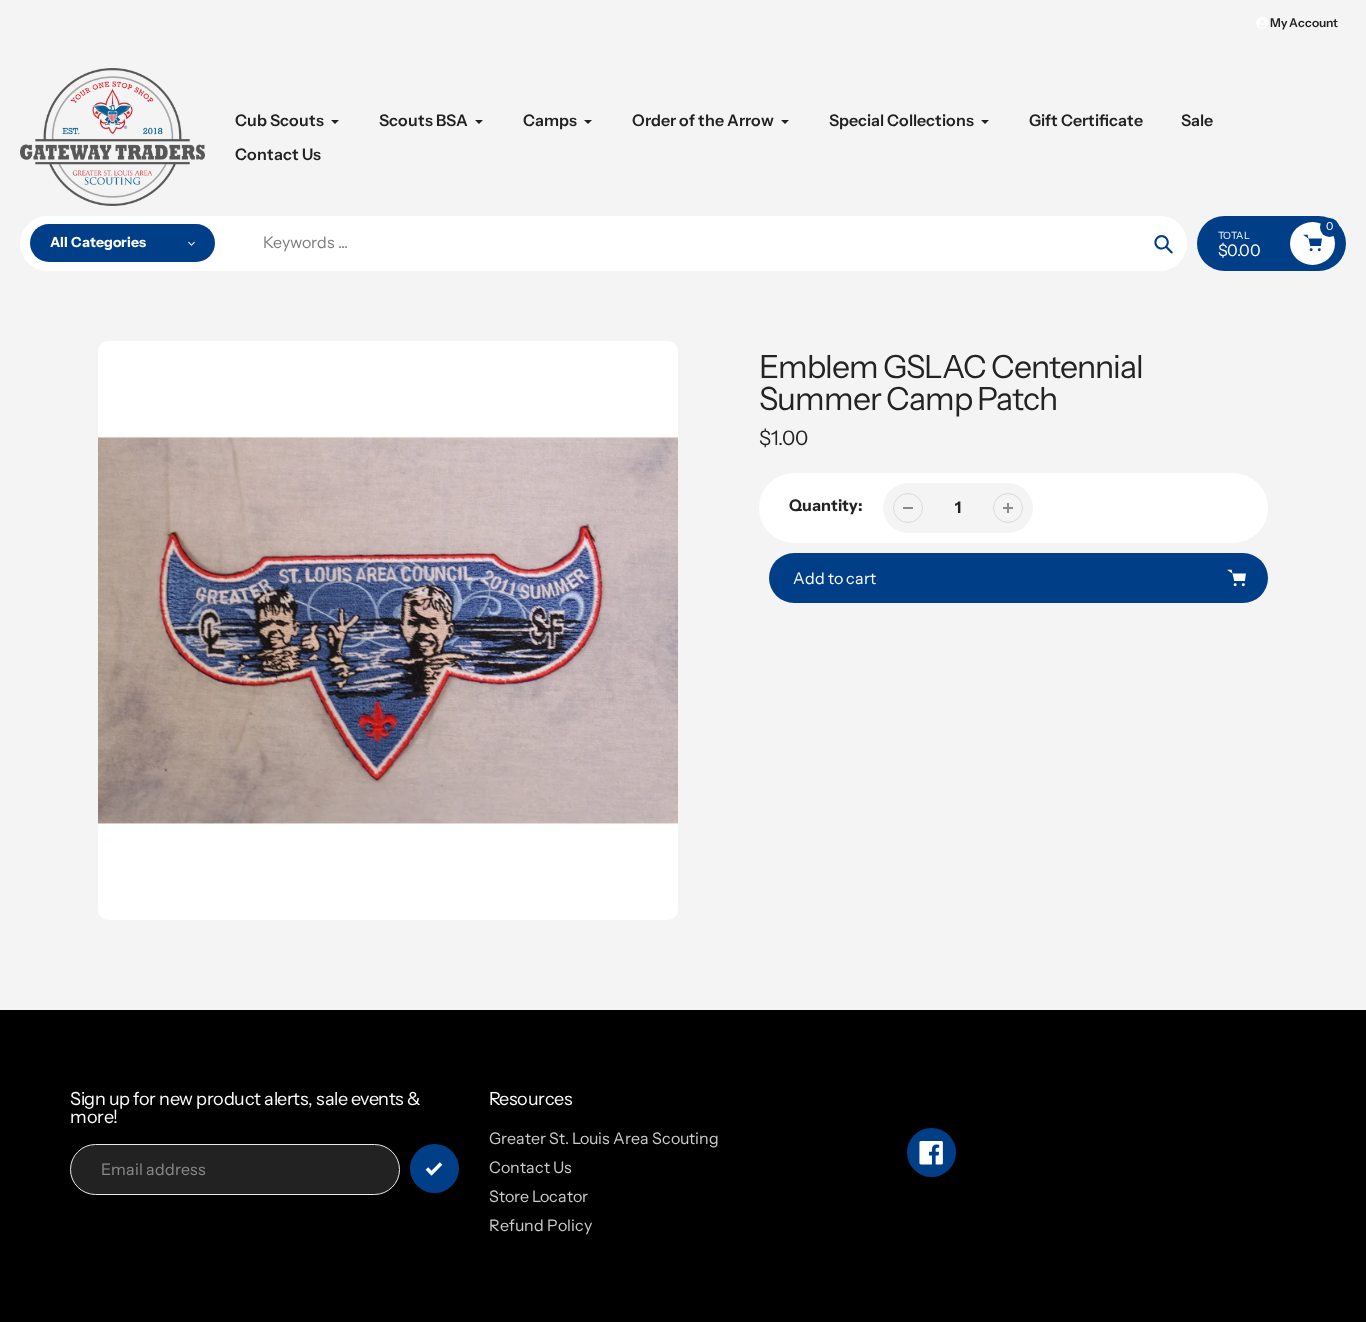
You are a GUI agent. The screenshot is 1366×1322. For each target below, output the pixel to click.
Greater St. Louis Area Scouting (604, 1138)
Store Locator (538, 1196)
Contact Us (530, 1167)
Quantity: (826, 505)
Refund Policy (540, 1225)
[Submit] (434, 1168)
